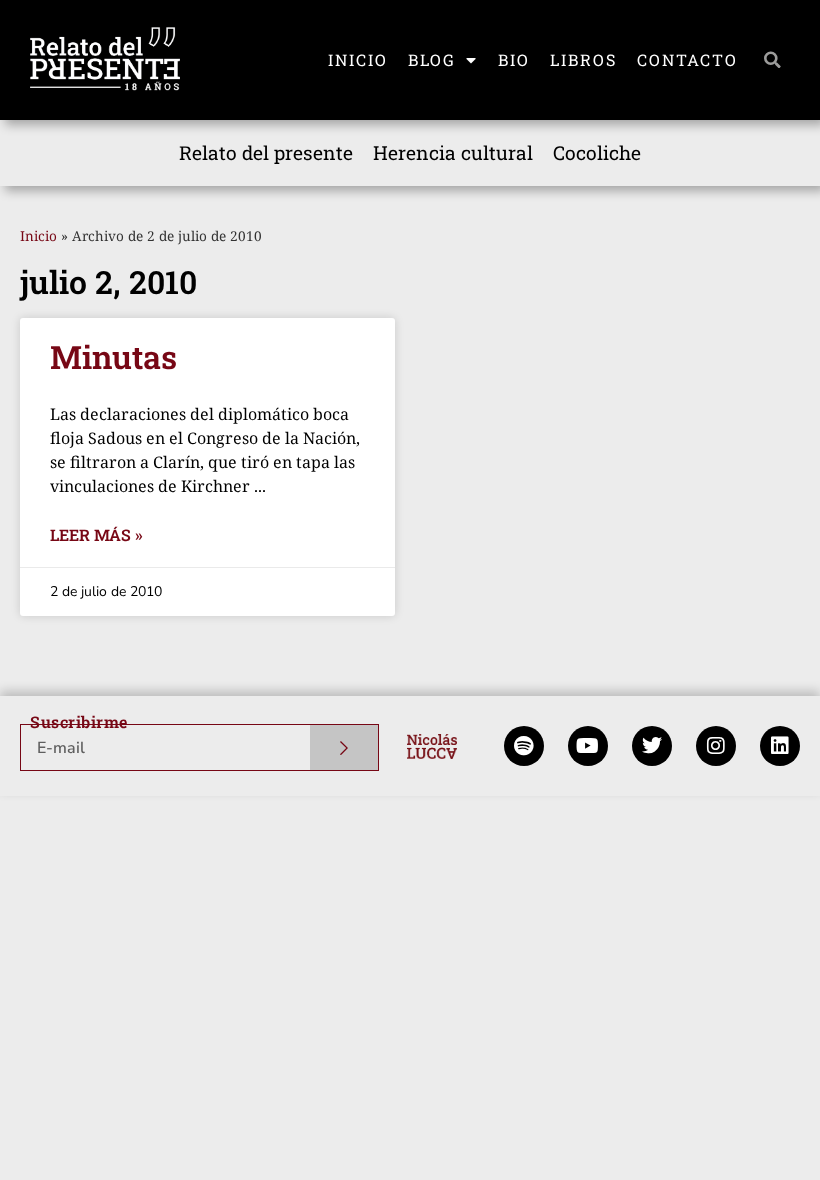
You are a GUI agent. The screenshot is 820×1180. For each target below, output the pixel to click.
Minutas (113, 356)
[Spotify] (524, 746)
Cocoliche (597, 152)
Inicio (38, 235)
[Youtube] (588, 746)
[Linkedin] (780, 746)
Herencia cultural (453, 152)
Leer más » (96, 534)
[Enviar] (344, 747)
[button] (773, 60)
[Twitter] (652, 746)
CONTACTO (687, 59)
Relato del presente (266, 152)
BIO (514, 59)
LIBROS (583, 59)
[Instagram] (716, 746)
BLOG (432, 59)
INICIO (358, 59)
